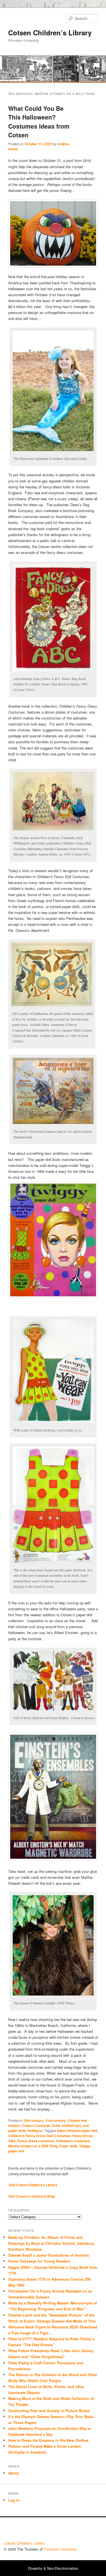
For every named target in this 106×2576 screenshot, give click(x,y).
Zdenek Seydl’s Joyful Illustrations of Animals (49, 2255)
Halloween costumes (73, 2141)
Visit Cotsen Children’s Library (33, 2185)
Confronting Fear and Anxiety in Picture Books (49, 2411)
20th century (34, 2120)
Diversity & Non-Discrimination (53, 2568)
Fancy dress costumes (36, 2141)
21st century (56, 2120)
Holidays (35, 2131)
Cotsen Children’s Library (50, 33)
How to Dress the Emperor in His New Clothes (48, 2440)
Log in (14, 2500)
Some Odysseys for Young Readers (39, 2261)
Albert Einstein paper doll (77, 2131)
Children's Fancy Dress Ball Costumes (39, 2136)
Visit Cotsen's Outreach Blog (31, 2196)
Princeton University (81, 2530)
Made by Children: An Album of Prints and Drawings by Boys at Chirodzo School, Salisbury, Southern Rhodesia (51, 2243)
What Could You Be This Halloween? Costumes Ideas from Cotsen (39, 122)
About (13, 2473)
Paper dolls (68, 2146)
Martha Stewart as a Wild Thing (33, 2146)
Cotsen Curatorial (36, 2126)
